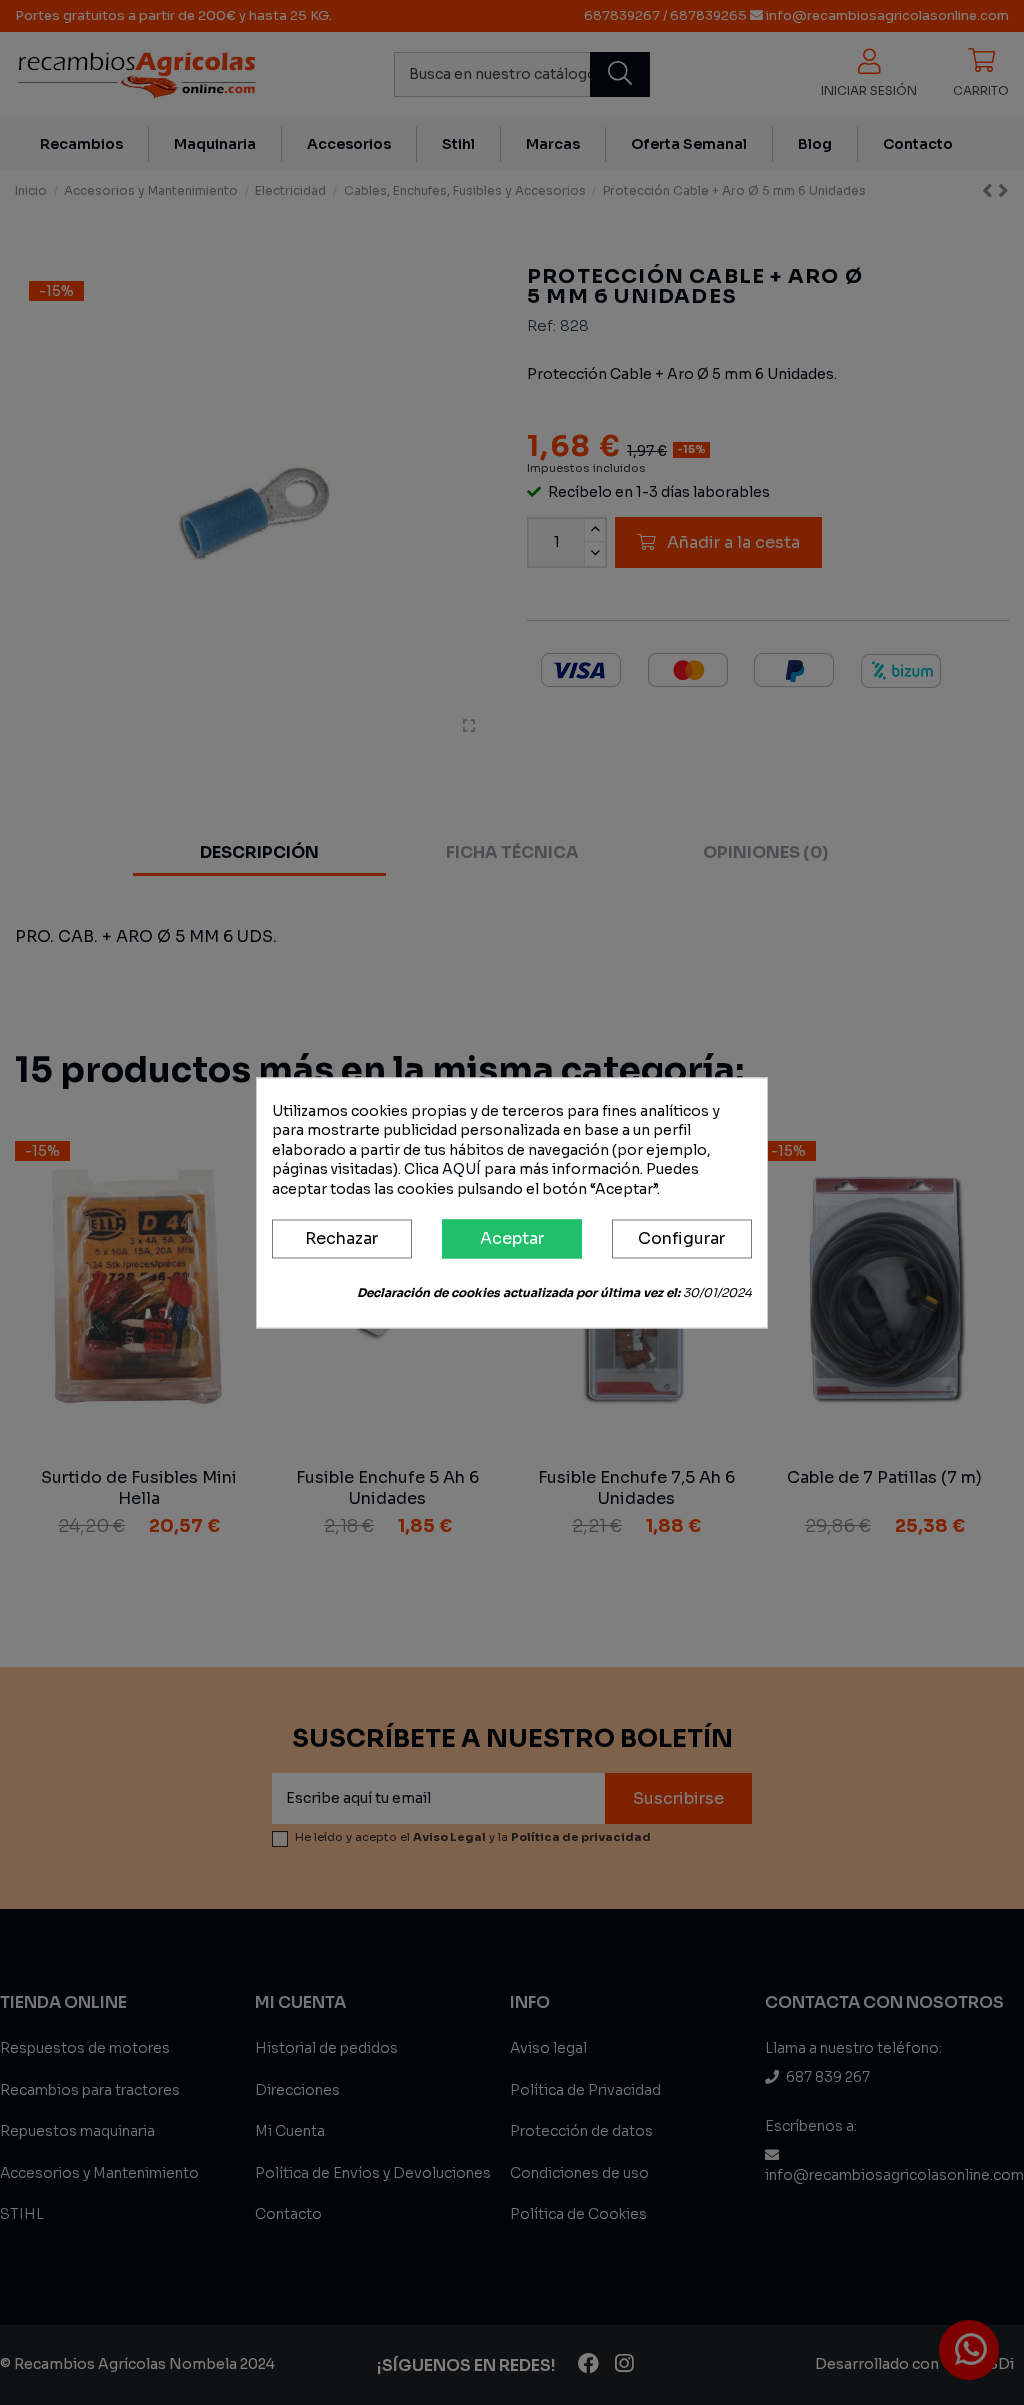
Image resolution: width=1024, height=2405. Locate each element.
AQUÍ (461, 1170)
